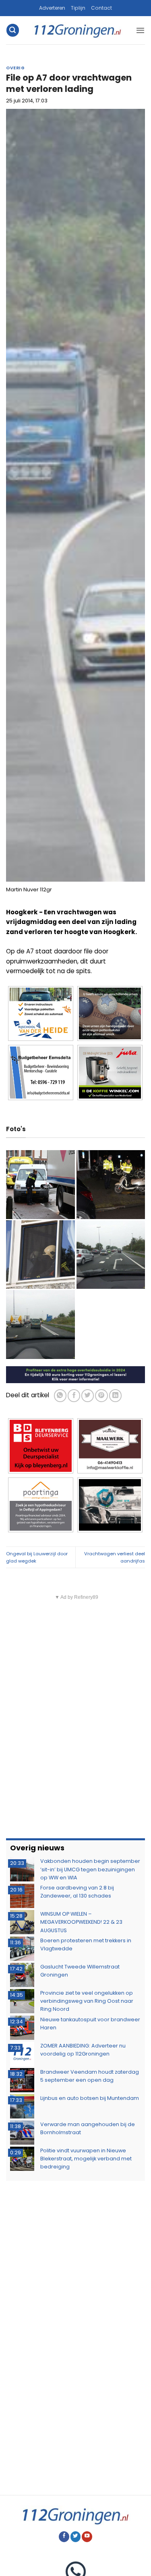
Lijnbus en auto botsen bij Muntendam (90, 2098)
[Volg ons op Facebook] (64, 2537)
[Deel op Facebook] (74, 1395)
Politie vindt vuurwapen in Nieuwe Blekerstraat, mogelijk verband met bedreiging (86, 2159)
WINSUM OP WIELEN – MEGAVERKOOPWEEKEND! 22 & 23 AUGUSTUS (81, 1922)
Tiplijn (78, 8)
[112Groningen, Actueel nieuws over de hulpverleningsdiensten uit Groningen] (78, 30)
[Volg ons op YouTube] (87, 2537)
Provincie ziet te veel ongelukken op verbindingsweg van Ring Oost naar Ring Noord (87, 2001)
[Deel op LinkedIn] (115, 1395)
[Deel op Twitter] (88, 1395)
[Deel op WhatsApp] (60, 1395)
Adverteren (52, 8)
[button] (12, 30)
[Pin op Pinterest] (101, 1395)
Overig (15, 68)
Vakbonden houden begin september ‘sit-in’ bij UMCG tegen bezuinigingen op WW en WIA (90, 1869)
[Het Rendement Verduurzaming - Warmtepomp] (75, 1374)
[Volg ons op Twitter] (76, 2537)
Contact (101, 8)
